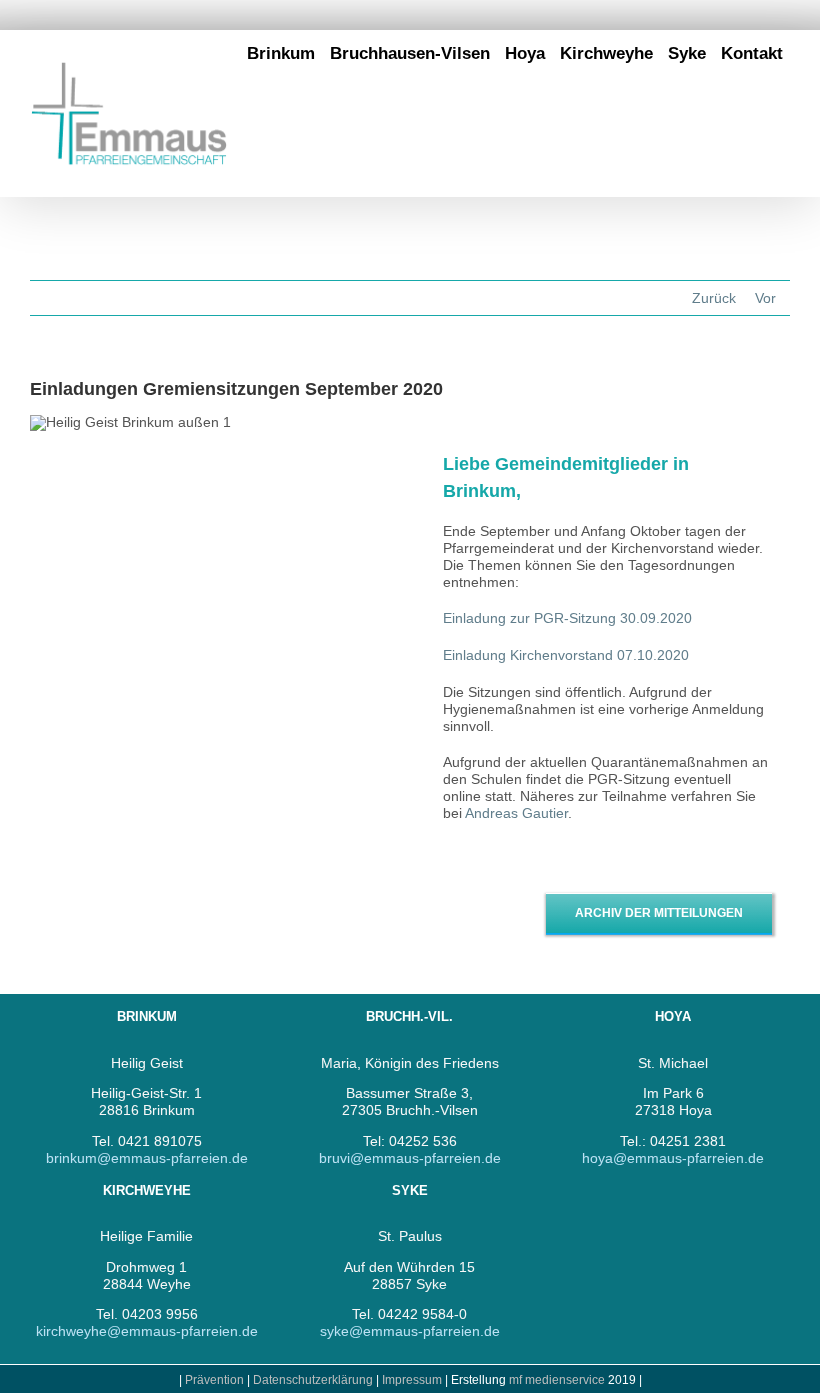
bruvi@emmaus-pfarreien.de (410, 1158)
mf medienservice (557, 1380)
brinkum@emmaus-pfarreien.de (147, 1158)
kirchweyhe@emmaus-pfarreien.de (147, 1331)
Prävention (214, 1380)
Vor (765, 298)
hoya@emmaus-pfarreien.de (673, 1158)
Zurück (714, 298)
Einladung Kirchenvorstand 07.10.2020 (566, 655)
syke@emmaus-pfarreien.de (410, 1331)
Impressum (413, 1380)
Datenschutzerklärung (313, 1380)
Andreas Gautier (516, 813)
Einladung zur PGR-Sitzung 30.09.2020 (567, 618)
